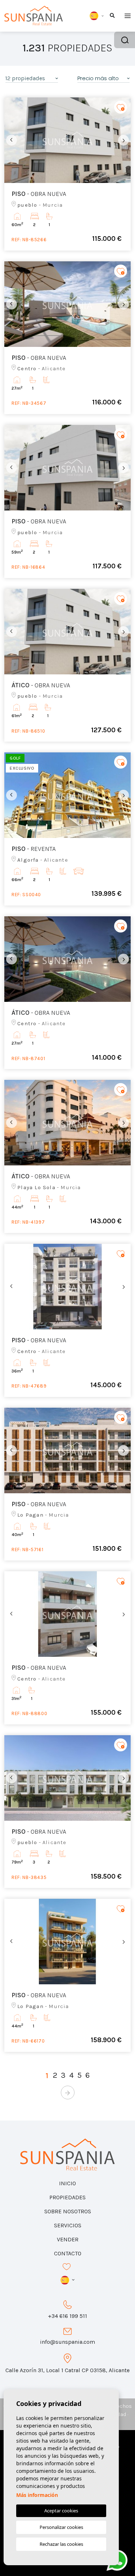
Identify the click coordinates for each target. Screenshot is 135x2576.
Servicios (68, 2225)
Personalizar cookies (61, 2527)
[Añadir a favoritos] (121, 107)
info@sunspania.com (67, 2342)
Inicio (67, 2183)
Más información (37, 2495)
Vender (68, 2239)
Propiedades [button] (67, 2197)
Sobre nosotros (68, 2211)
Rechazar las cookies (61, 2544)
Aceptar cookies (61, 2511)
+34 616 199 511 (67, 2316)
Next (123, 140)
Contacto (68, 2253)
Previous (12, 140)
